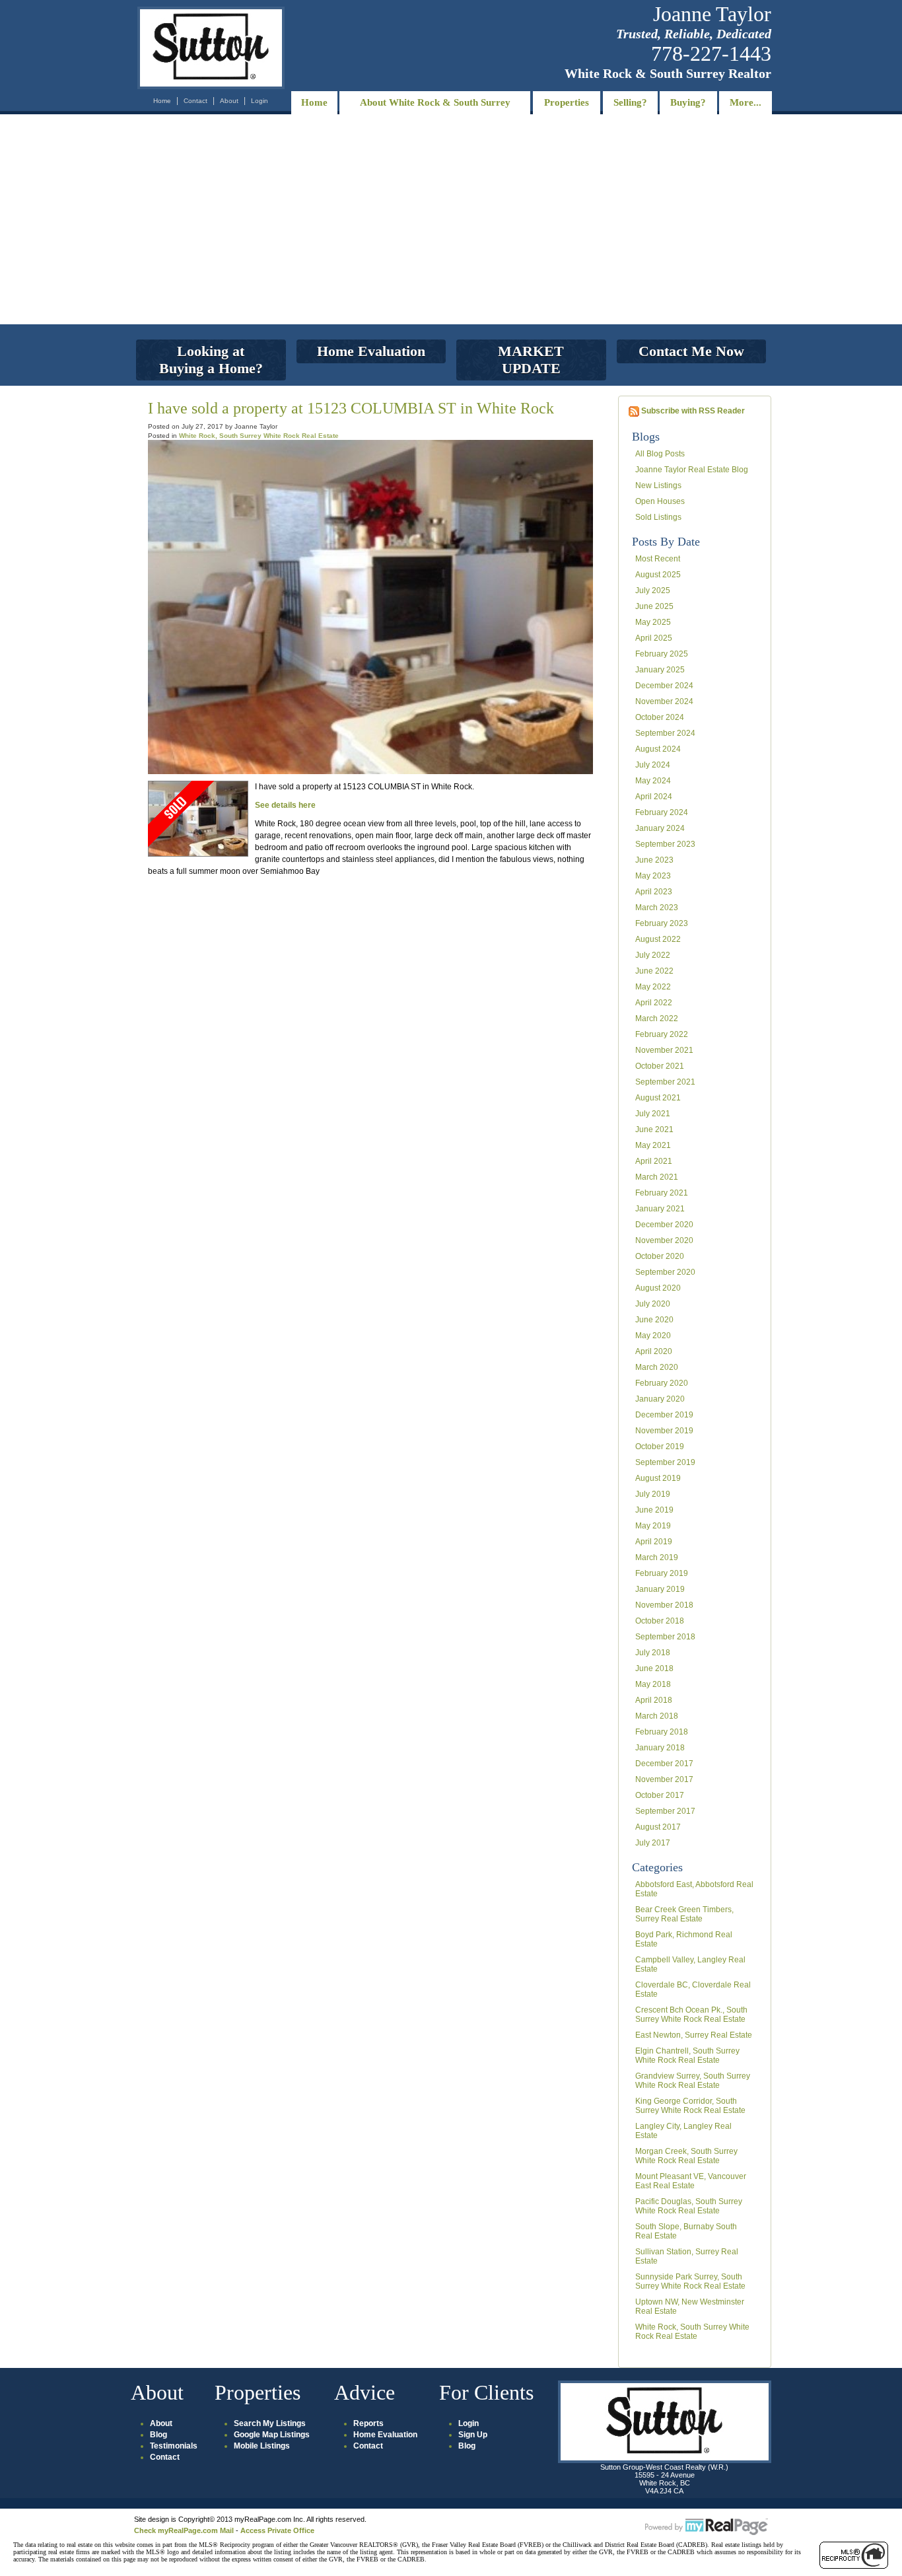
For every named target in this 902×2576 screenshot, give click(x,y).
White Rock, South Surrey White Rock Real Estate (692, 2332)
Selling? (630, 102)
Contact (195, 101)
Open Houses (660, 501)
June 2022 (654, 971)
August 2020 (658, 1288)
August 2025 (658, 575)
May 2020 (653, 1336)
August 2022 (658, 939)
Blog (158, 2435)
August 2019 (658, 1478)
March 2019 (657, 1557)
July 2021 (653, 1114)
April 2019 (654, 1542)
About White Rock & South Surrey (435, 102)
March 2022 (657, 1019)
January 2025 (660, 670)
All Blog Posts (660, 454)
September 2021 (665, 1082)
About (229, 101)
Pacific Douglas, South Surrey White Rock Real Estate (689, 2206)
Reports (368, 2423)
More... (746, 102)
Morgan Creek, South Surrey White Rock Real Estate (686, 2156)
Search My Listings (270, 2423)
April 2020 (654, 1351)
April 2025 (654, 638)
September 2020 (665, 1272)
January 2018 (660, 1748)
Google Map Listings (272, 2435)
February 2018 (662, 1732)
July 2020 (653, 1304)
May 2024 (653, 781)
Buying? (688, 102)
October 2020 (660, 1256)
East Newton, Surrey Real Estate (694, 2035)
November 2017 (664, 1779)
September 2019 (665, 1462)
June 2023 (654, 860)
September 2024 (665, 733)
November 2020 (664, 1240)
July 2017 (653, 1843)
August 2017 (658, 1827)
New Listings (658, 485)
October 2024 (660, 717)
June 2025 (654, 606)
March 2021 (657, 1177)
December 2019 (664, 1415)
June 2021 (654, 1129)
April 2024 (654, 797)
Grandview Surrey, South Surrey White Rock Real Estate (693, 2081)
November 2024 (664, 701)
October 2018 (660, 1621)
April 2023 (654, 892)
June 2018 (654, 1668)
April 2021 (654, 1161)
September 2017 (665, 1811)
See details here (285, 805)
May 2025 (653, 622)
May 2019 (653, 1526)
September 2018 (665, 1637)
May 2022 (653, 987)
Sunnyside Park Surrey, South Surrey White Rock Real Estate (690, 2281)
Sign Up (473, 2435)
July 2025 (653, 590)
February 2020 (662, 1383)
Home (162, 101)
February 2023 (662, 923)
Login (260, 101)
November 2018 (664, 1605)
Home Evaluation (385, 2435)
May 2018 (653, 1684)
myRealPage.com (707, 2527)
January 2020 (660, 1399)
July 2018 (653, 1653)
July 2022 (653, 955)
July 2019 (653, 1494)
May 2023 (653, 876)
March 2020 (657, 1367)
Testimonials (174, 2446)
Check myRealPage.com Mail (184, 2530)
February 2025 (662, 654)
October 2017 (660, 1795)
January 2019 (660, 1589)
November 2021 (664, 1050)
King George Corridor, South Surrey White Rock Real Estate (690, 2106)
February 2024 (662, 812)
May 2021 (653, 1145)
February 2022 (662, 1034)
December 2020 (664, 1225)
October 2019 (660, 1447)
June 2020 (654, 1320)
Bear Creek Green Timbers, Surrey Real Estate (684, 1914)
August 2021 (658, 1098)
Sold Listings (658, 517)
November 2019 (664, 1431)
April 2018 (654, 1700)
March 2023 (657, 908)
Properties (567, 102)
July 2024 (653, 765)
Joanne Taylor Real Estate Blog (692, 470)
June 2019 (654, 1510)
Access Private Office (277, 2530)
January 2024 (660, 828)
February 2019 (662, 1573)
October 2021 (660, 1066)
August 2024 (658, 749)
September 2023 (665, 844)
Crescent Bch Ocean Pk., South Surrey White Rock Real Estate (691, 2015)
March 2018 (657, 1716)
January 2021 (660, 1209)
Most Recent (658, 559)
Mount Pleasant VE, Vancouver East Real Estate (691, 2181)
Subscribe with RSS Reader (692, 411)
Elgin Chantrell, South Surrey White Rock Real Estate (687, 2056)
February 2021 (662, 1193)
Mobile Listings (262, 2446)
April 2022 (654, 1003)
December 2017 (664, 1764)
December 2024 (664, 686)
